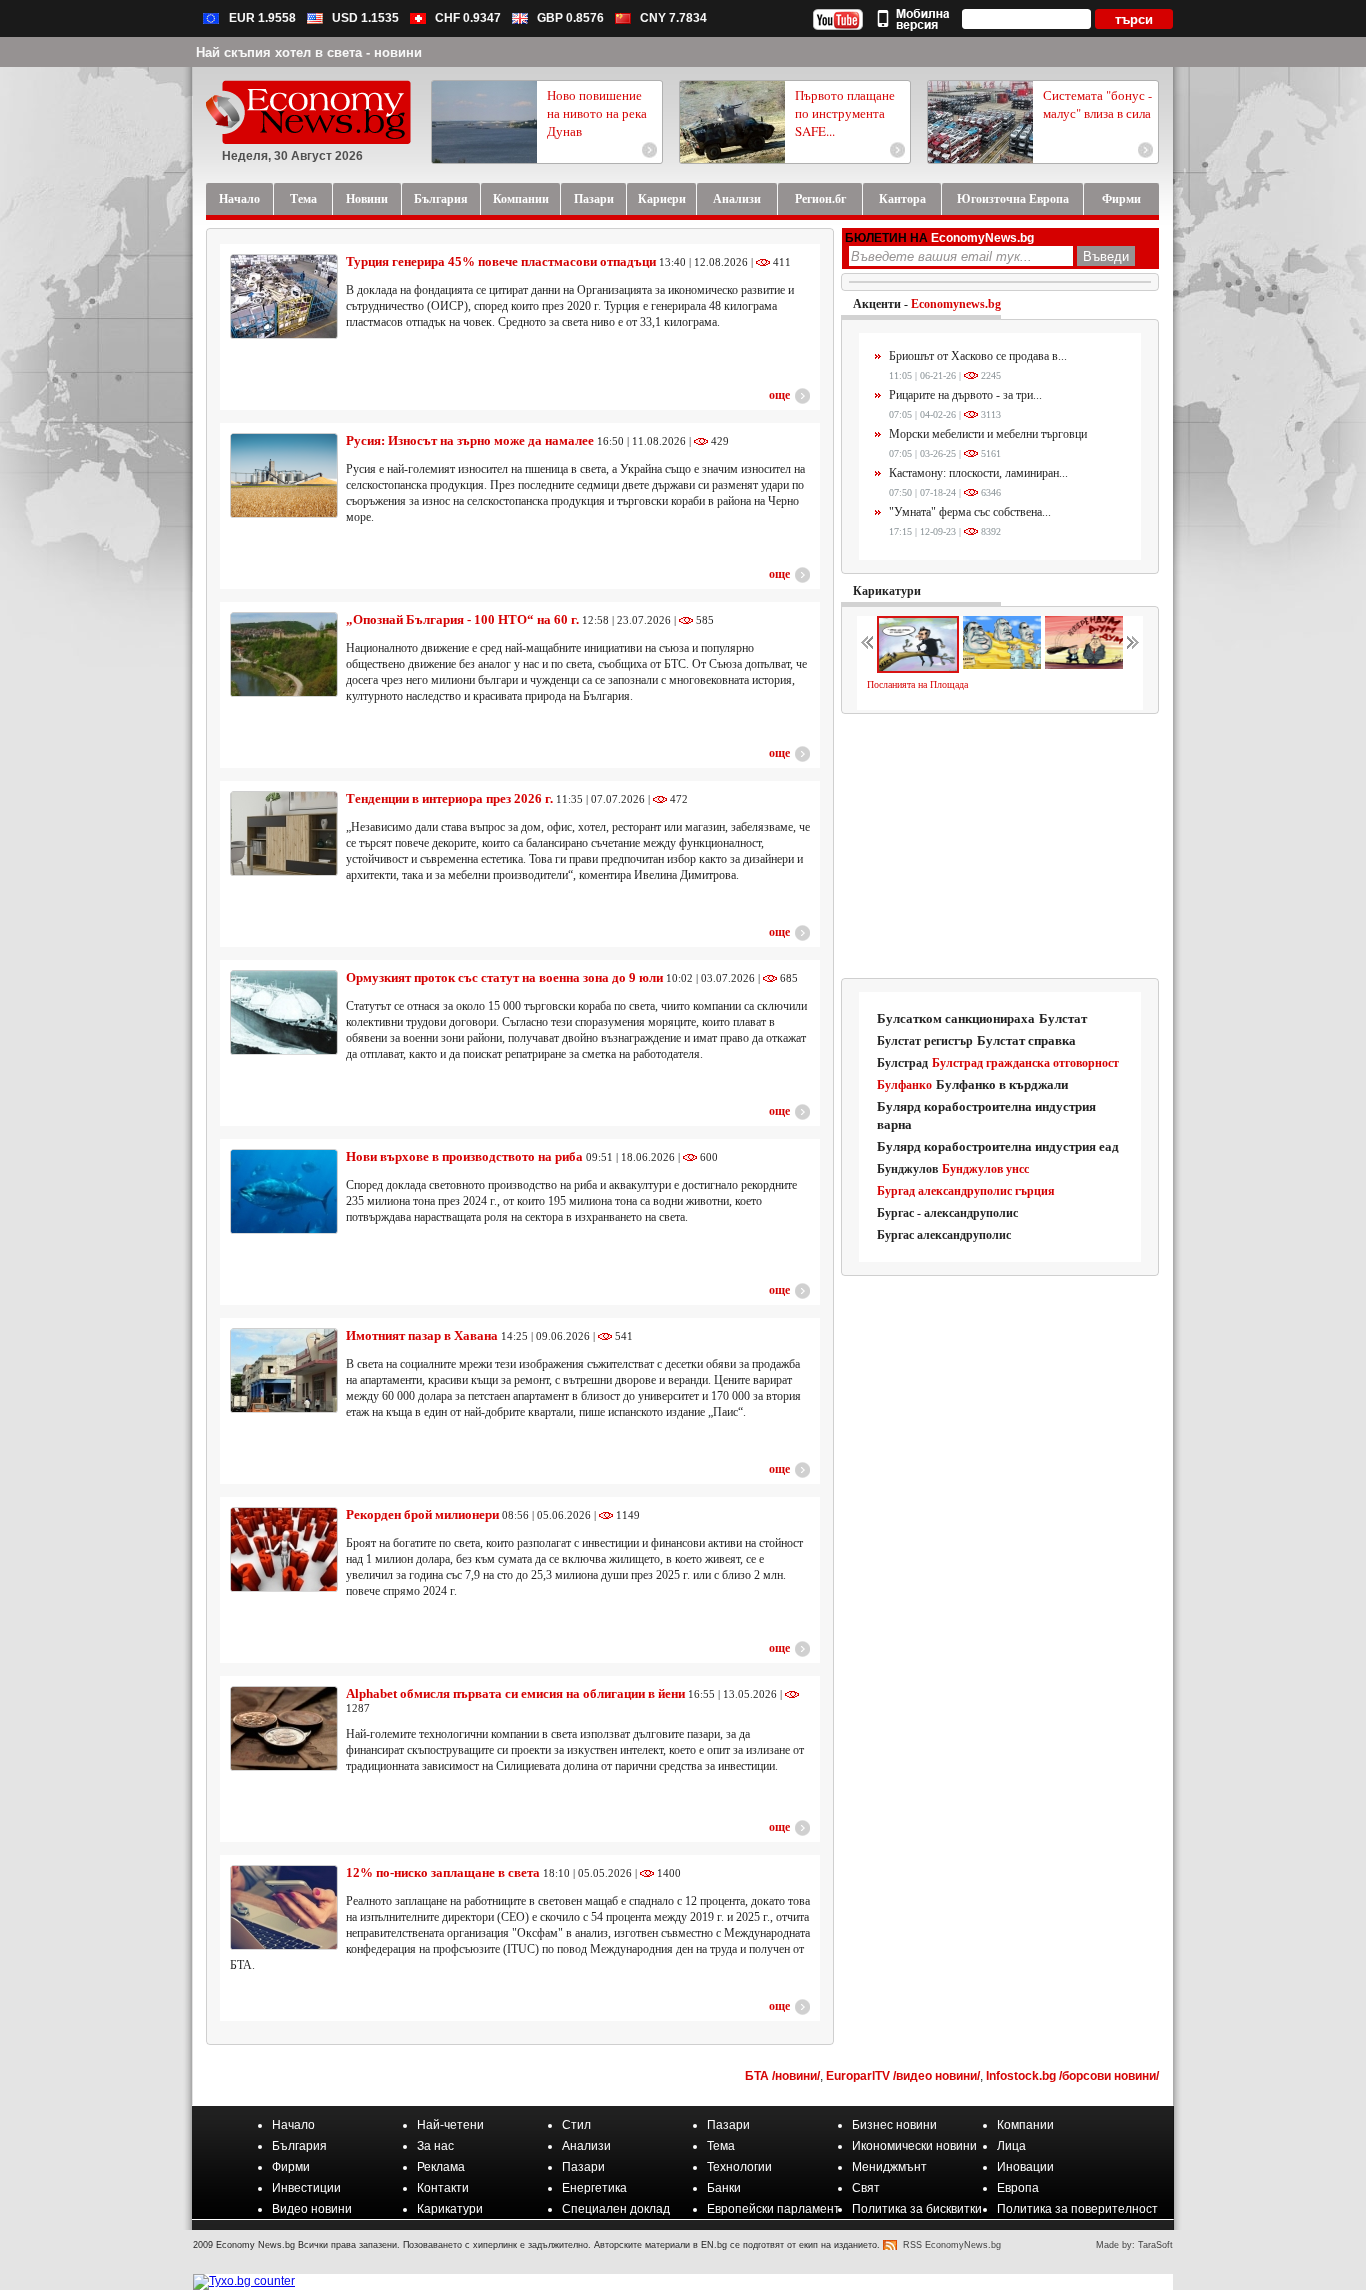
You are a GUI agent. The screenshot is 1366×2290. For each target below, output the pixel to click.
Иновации (1025, 2167)
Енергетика (594, 2188)
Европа (1018, 2188)
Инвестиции (306, 2188)
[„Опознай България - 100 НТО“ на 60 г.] (284, 654)
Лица (1011, 2146)
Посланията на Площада (917, 684)
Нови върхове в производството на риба (464, 1156)
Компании (1025, 2125)
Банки (724, 2188)
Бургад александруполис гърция (966, 1191)
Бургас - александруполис (947, 1213)
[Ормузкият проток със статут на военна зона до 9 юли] (284, 1012)
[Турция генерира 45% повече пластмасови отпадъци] (284, 296)
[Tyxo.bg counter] (244, 2281)
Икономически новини (914, 2146)
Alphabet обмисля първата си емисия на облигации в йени (515, 1693)
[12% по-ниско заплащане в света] (284, 1907)
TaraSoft (1155, 2245)
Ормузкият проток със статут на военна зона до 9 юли (504, 977)
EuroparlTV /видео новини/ (903, 2076)
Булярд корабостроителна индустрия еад (998, 1146)
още (779, 395)
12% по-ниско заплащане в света (443, 1872)
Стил (576, 2125)
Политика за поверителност (1077, 2209)
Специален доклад (616, 2209)
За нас (435, 2146)
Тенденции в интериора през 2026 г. (449, 798)
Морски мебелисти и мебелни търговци (988, 434)
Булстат (1063, 1018)
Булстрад (902, 1063)
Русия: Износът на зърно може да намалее (470, 440)
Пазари (728, 2125)
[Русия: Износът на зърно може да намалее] (284, 475)
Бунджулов (907, 1169)
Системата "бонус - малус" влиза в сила (1097, 104)
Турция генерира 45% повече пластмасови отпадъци (501, 261)
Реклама (441, 2167)
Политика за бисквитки (917, 2209)
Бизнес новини (894, 2125)
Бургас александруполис (944, 1235)
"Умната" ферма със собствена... (970, 512)
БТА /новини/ (782, 2076)
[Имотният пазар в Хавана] (284, 1370)
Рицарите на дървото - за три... (965, 395)
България (299, 2146)
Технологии (739, 2167)
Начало (293, 2125)
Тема (721, 2146)
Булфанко (904, 1085)
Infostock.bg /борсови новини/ (1072, 2076)
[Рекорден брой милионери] (284, 1549)
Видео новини (312, 2209)
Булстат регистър (925, 1041)
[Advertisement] (1001, 847)
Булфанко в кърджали (1002, 1084)
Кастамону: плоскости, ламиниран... (978, 473)
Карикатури (887, 591)
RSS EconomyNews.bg (952, 2245)
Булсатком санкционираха (956, 1018)
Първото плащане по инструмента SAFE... (845, 113)
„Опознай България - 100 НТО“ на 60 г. (462, 619)
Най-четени (450, 2125)
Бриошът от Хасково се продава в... (978, 356)
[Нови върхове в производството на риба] (284, 1191)
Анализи (586, 2146)
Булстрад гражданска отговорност (1025, 1063)
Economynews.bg (956, 304)
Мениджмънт (889, 2167)
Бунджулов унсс (985, 1169)
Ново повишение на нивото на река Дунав (597, 113)
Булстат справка (1026, 1040)
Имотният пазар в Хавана (422, 1335)
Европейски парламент (773, 2209)
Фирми (291, 2167)
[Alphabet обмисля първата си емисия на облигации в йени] (284, 1728)
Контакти (443, 2188)
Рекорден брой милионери (422, 1514)
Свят (866, 2188)
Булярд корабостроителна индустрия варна (986, 1115)
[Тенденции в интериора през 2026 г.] (284, 833)
